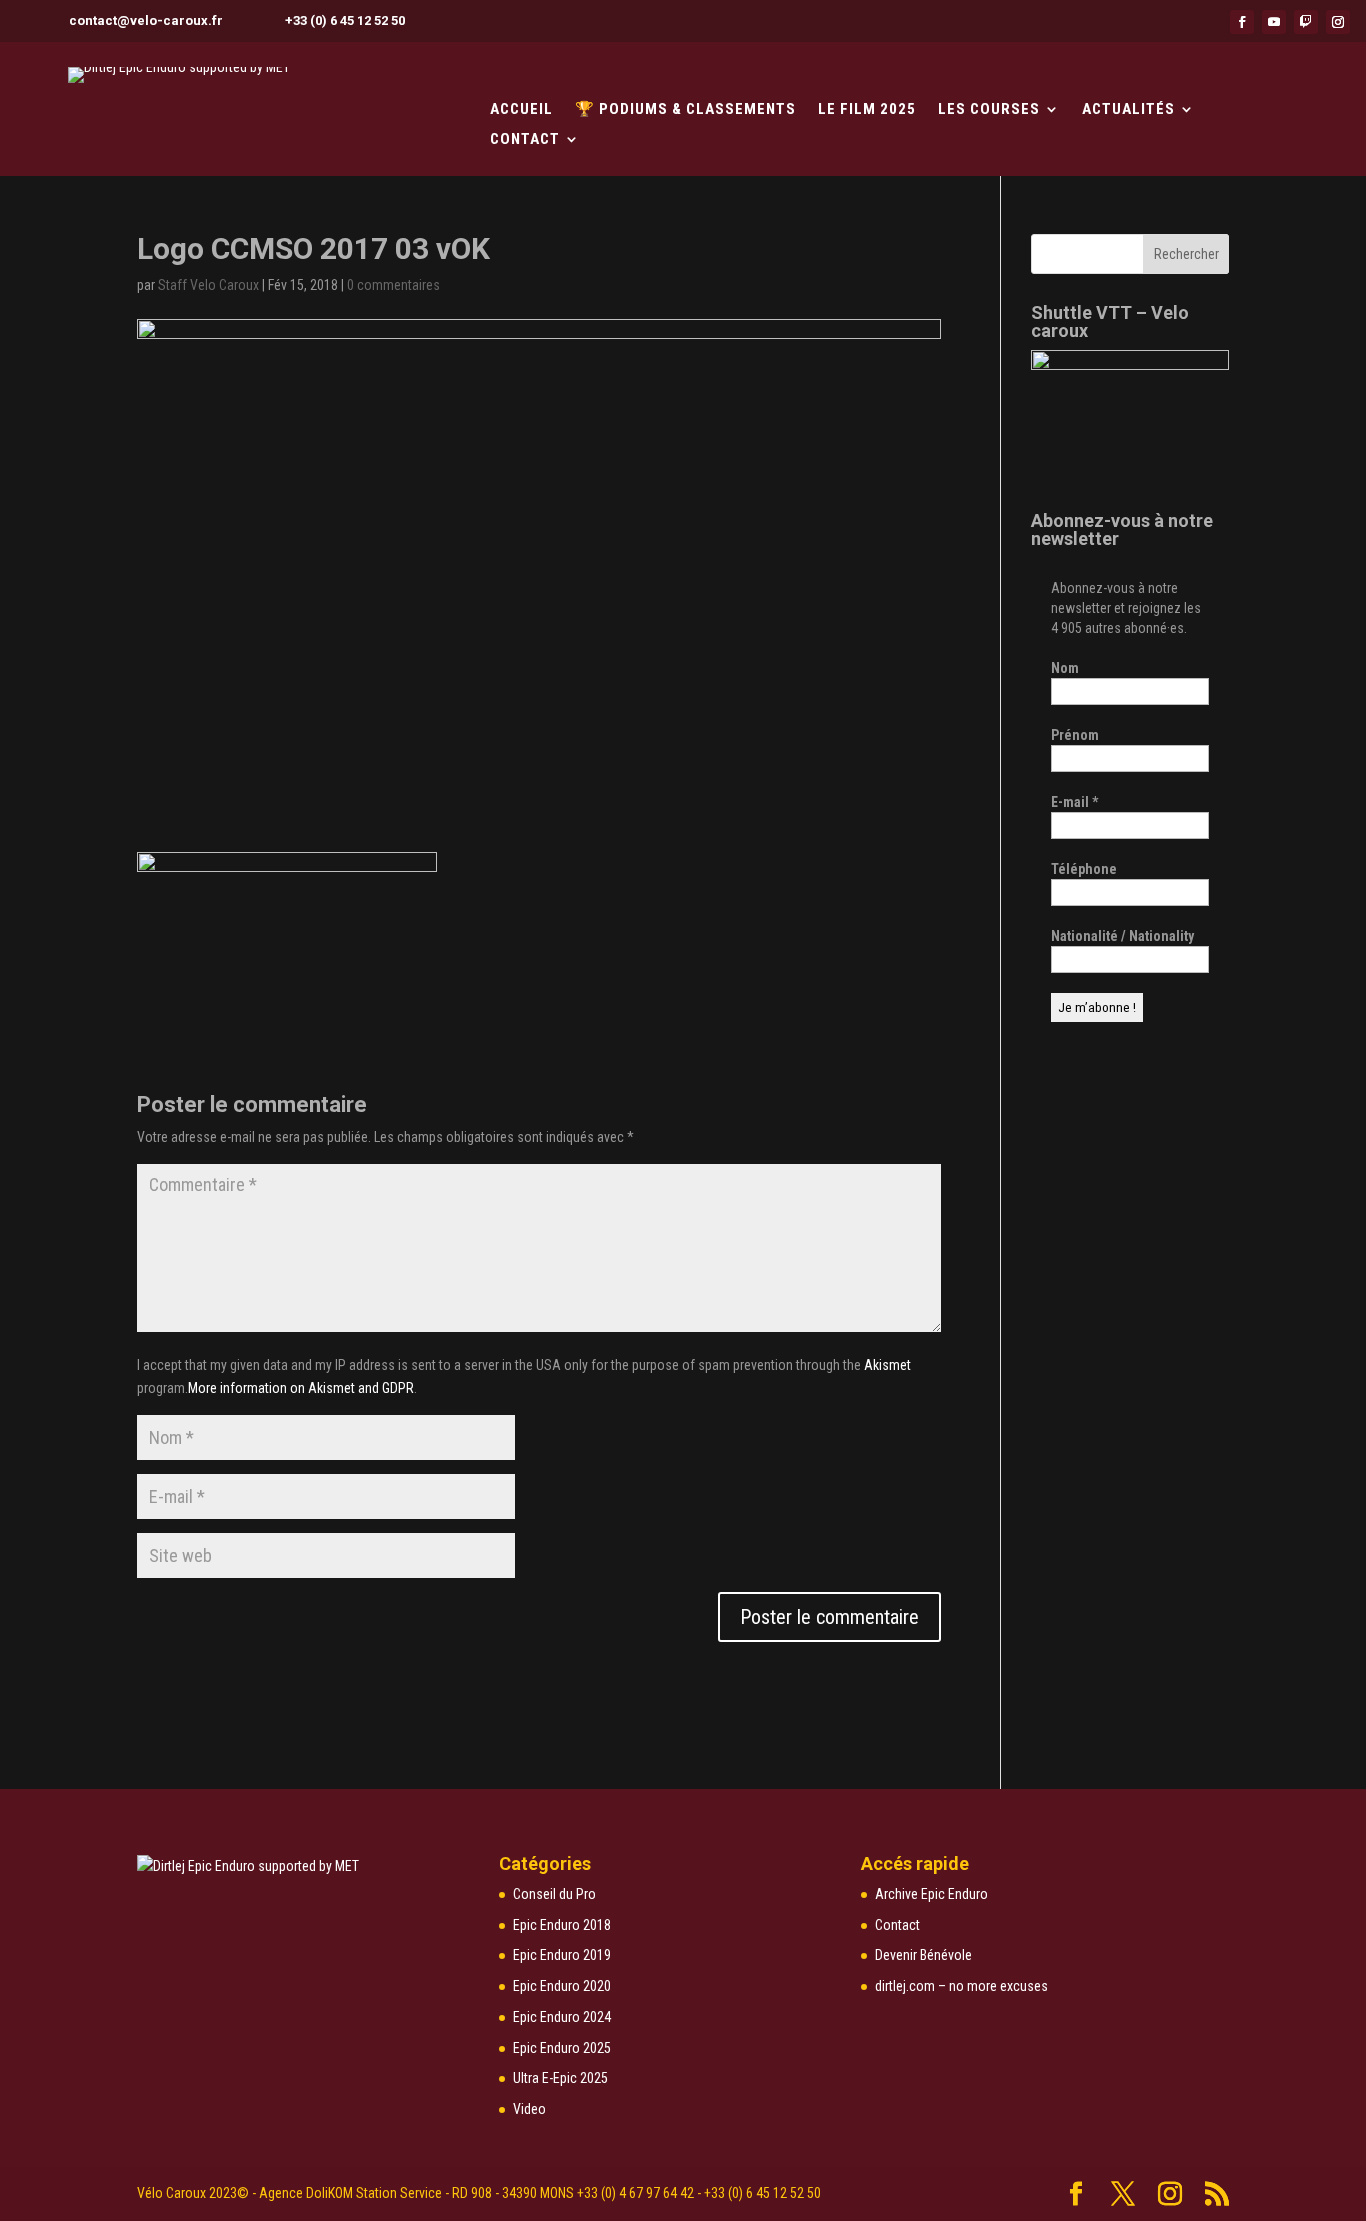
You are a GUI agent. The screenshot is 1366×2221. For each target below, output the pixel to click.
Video (529, 2109)
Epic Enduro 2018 (562, 1925)
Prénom (1075, 735)
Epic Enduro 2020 (562, 1986)
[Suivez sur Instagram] (1338, 22)
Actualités (1128, 110)
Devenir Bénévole (923, 1955)
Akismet (887, 1365)
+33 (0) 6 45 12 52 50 (345, 20)
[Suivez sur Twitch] (1306, 22)
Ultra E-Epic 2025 (560, 2078)
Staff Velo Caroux (208, 285)
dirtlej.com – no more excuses (961, 1986)
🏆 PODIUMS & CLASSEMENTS (685, 110)
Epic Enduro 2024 (562, 2017)
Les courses (989, 110)
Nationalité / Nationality (1122, 936)
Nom (1065, 668)
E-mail (1074, 802)
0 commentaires (393, 285)
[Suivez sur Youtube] (1274, 22)
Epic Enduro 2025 (562, 2048)
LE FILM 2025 (867, 110)
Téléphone (1084, 869)
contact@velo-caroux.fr (146, 20)
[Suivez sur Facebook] (1242, 22)
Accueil (521, 110)
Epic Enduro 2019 (562, 1955)
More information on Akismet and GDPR (301, 1388)
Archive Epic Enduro (931, 1894)
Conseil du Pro (554, 1894)
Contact (525, 140)
